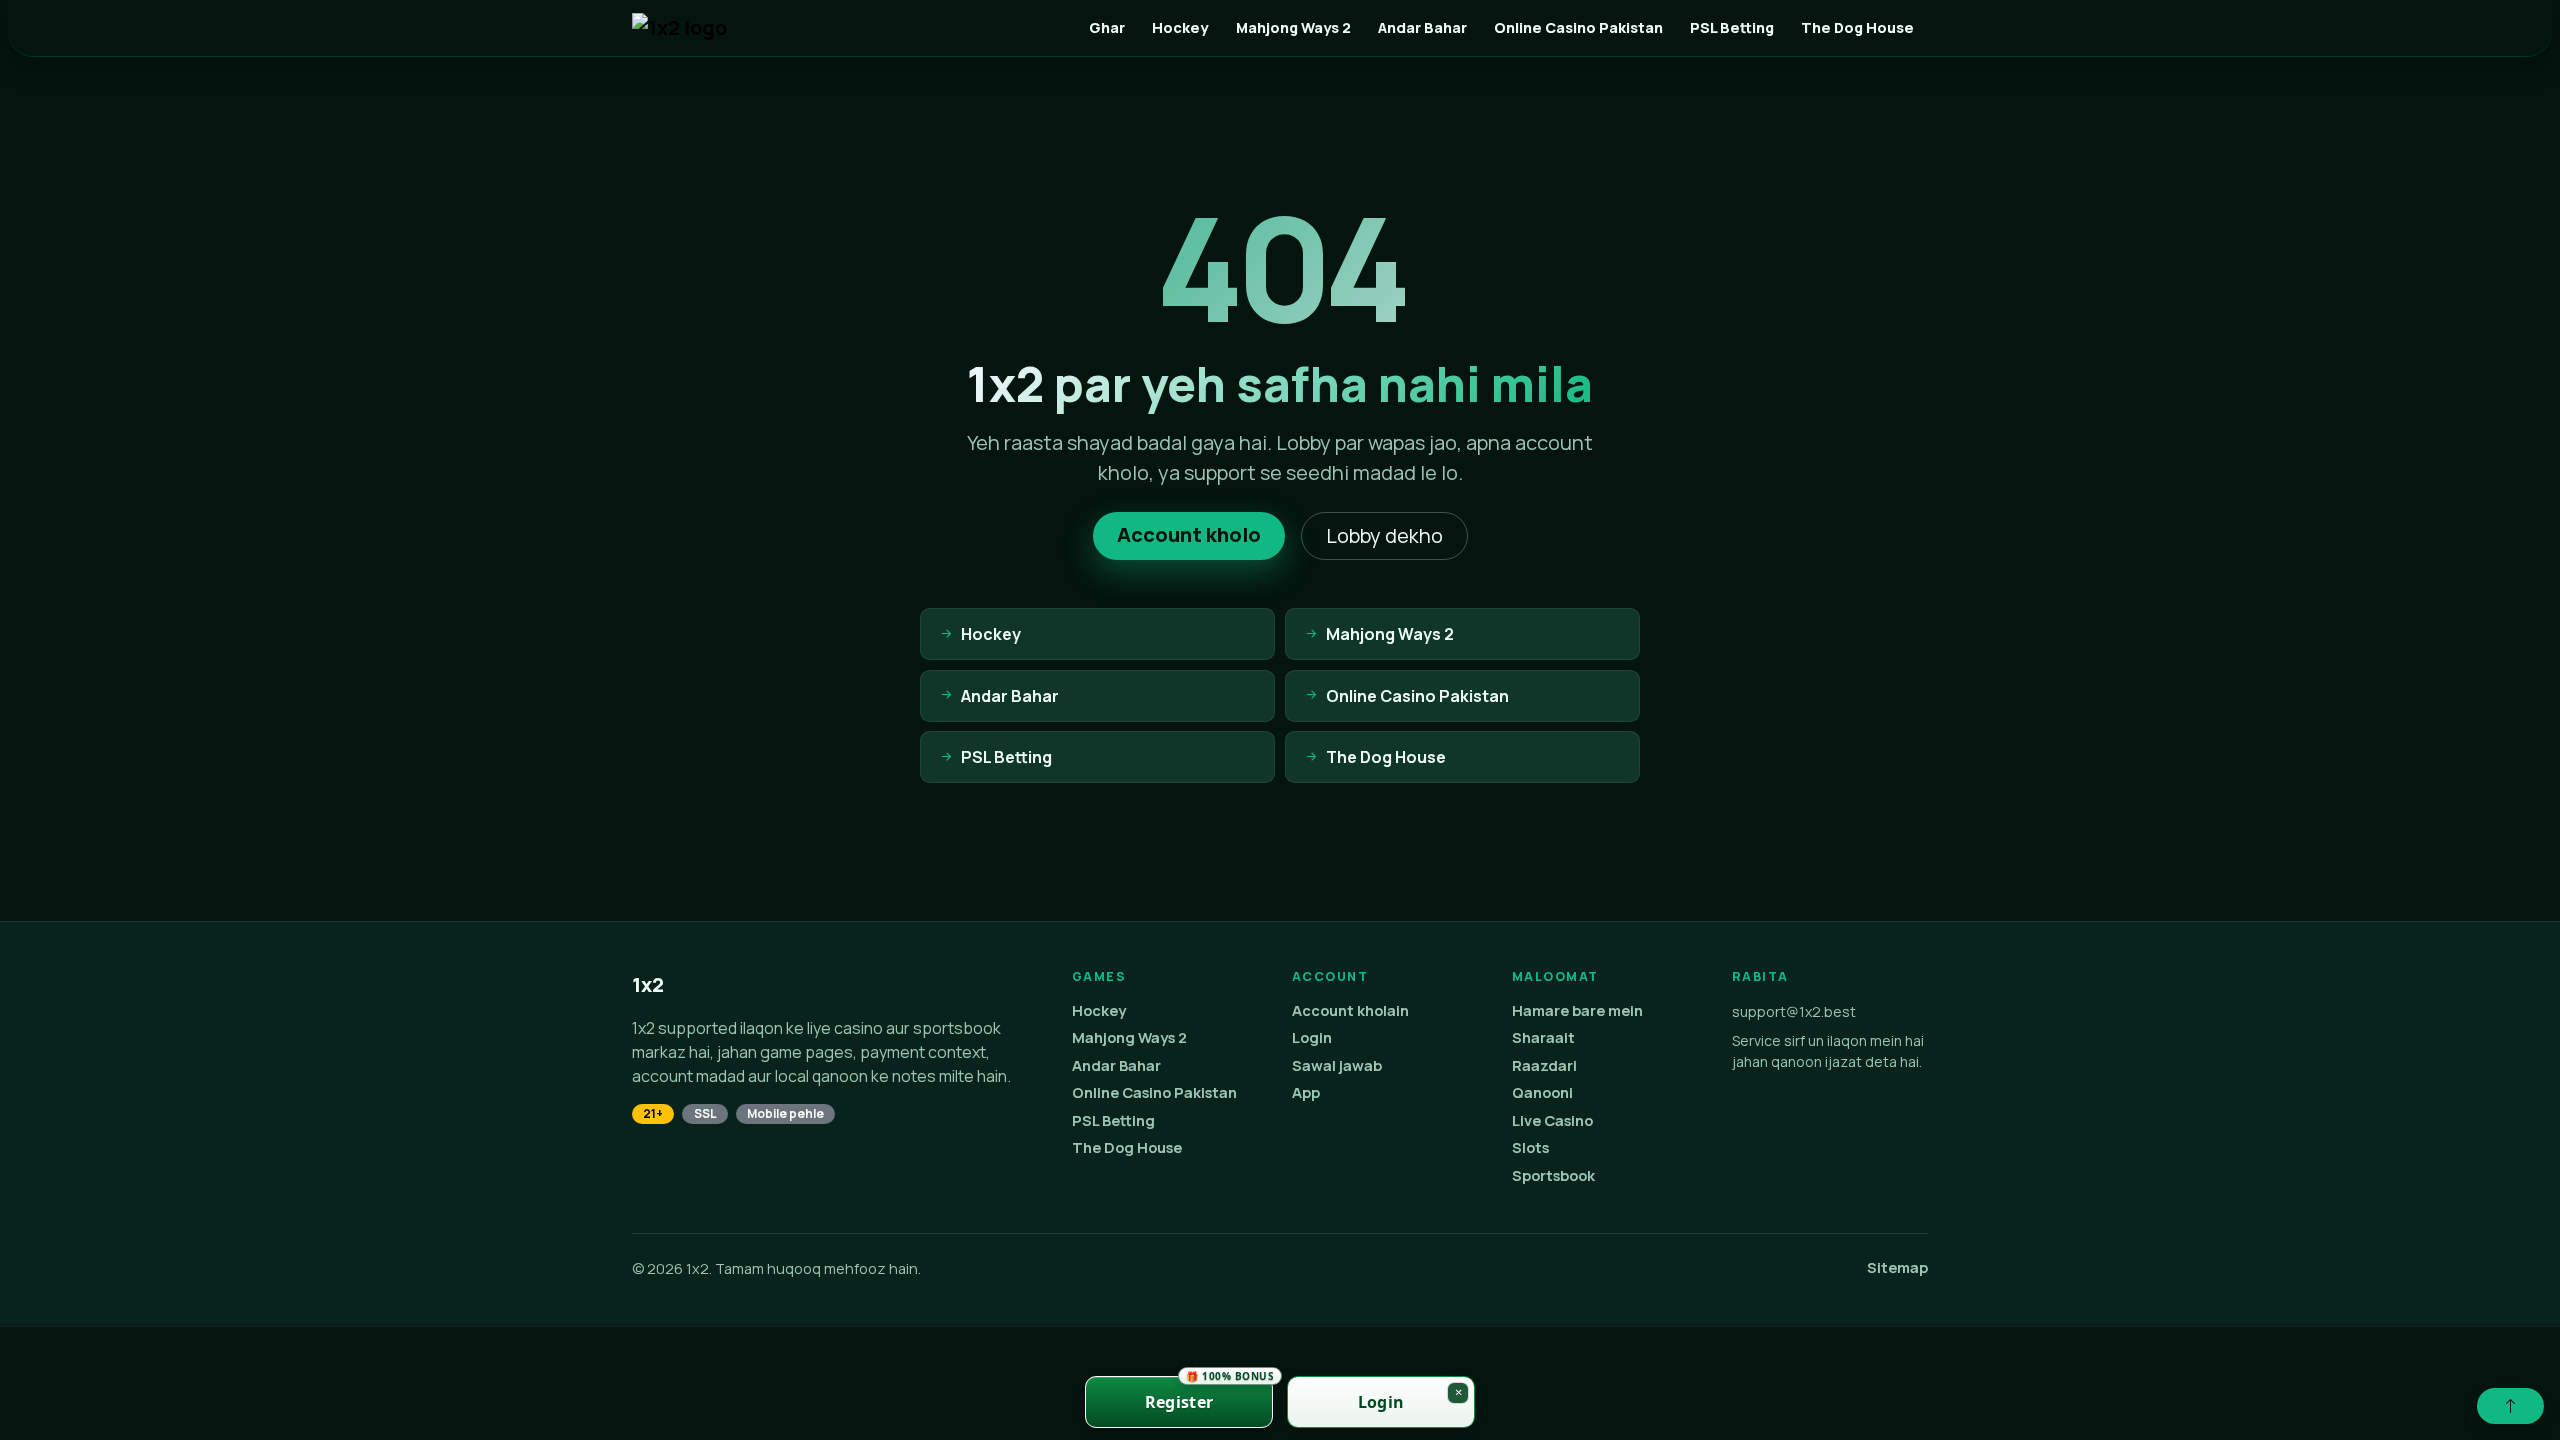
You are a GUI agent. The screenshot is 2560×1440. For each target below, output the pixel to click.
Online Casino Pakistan (1578, 27)
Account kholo (1189, 534)
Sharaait (1543, 1037)
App (1306, 1092)
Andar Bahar (1422, 27)
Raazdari (1544, 1065)
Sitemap (1897, 1267)
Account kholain (1350, 1010)
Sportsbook (1553, 1175)
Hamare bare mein (1577, 1010)
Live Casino (1552, 1120)
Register (1209, 1394)
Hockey (1180, 27)
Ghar (1107, 27)
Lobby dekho (1384, 535)
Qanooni (1542, 1092)
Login (1312, 1037)
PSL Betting (1732, 27)
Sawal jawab (1337, 1065)
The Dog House (1857, 27)
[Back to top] (2510, 1406)
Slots (1530, 1147)
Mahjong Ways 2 (1293, 27)
